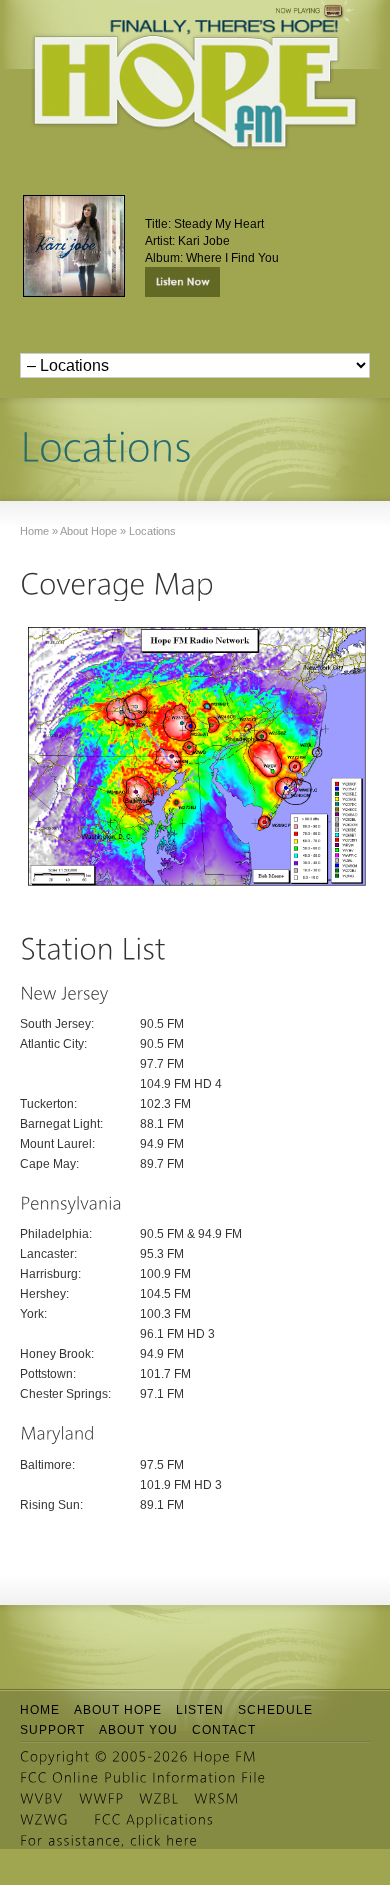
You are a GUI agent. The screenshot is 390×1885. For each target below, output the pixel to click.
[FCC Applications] (154, 1820)
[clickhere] (164, 1841)
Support (52, 1730)
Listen (200, 1710)
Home (40, 1710)
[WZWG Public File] (44, 1820)
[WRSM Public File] (217, 1799)
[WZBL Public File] (159, 1799)
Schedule (275, 1710)
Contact (224, 1730)
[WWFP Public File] (101, 1799)
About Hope (118, 1710)
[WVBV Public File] (42, 1799)
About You (138, 1730)
